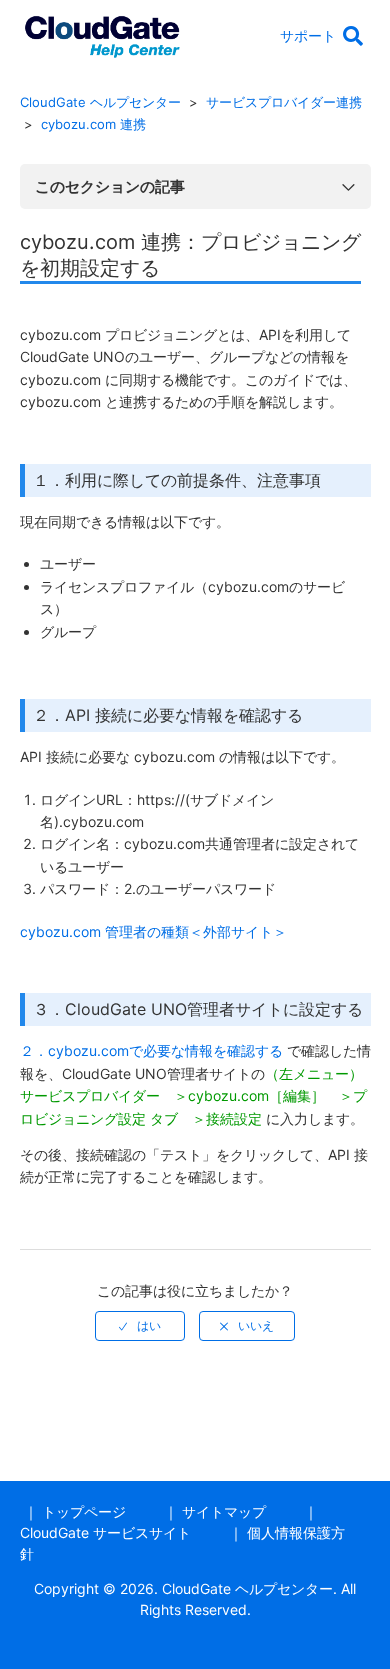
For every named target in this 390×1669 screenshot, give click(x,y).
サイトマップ (224, 1511)
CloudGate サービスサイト (105, 1532)
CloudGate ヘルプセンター (100, 102)
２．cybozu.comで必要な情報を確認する (151, 1050)
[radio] (140, 1326)
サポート (308, 35)
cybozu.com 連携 (93, 124)
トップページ (84, 1511)
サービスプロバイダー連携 (284, 102)
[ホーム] (102, 33)
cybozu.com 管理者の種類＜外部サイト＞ (153, 931)
